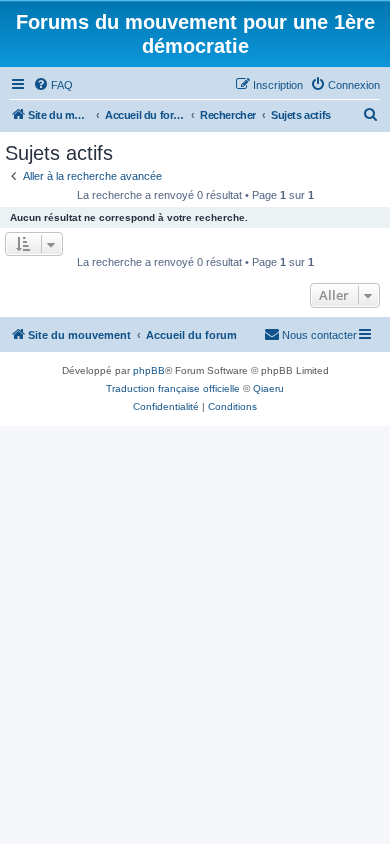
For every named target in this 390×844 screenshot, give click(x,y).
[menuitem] (53, 85)
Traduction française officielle (173, 388)
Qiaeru (268, 388)
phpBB (149, 370)
